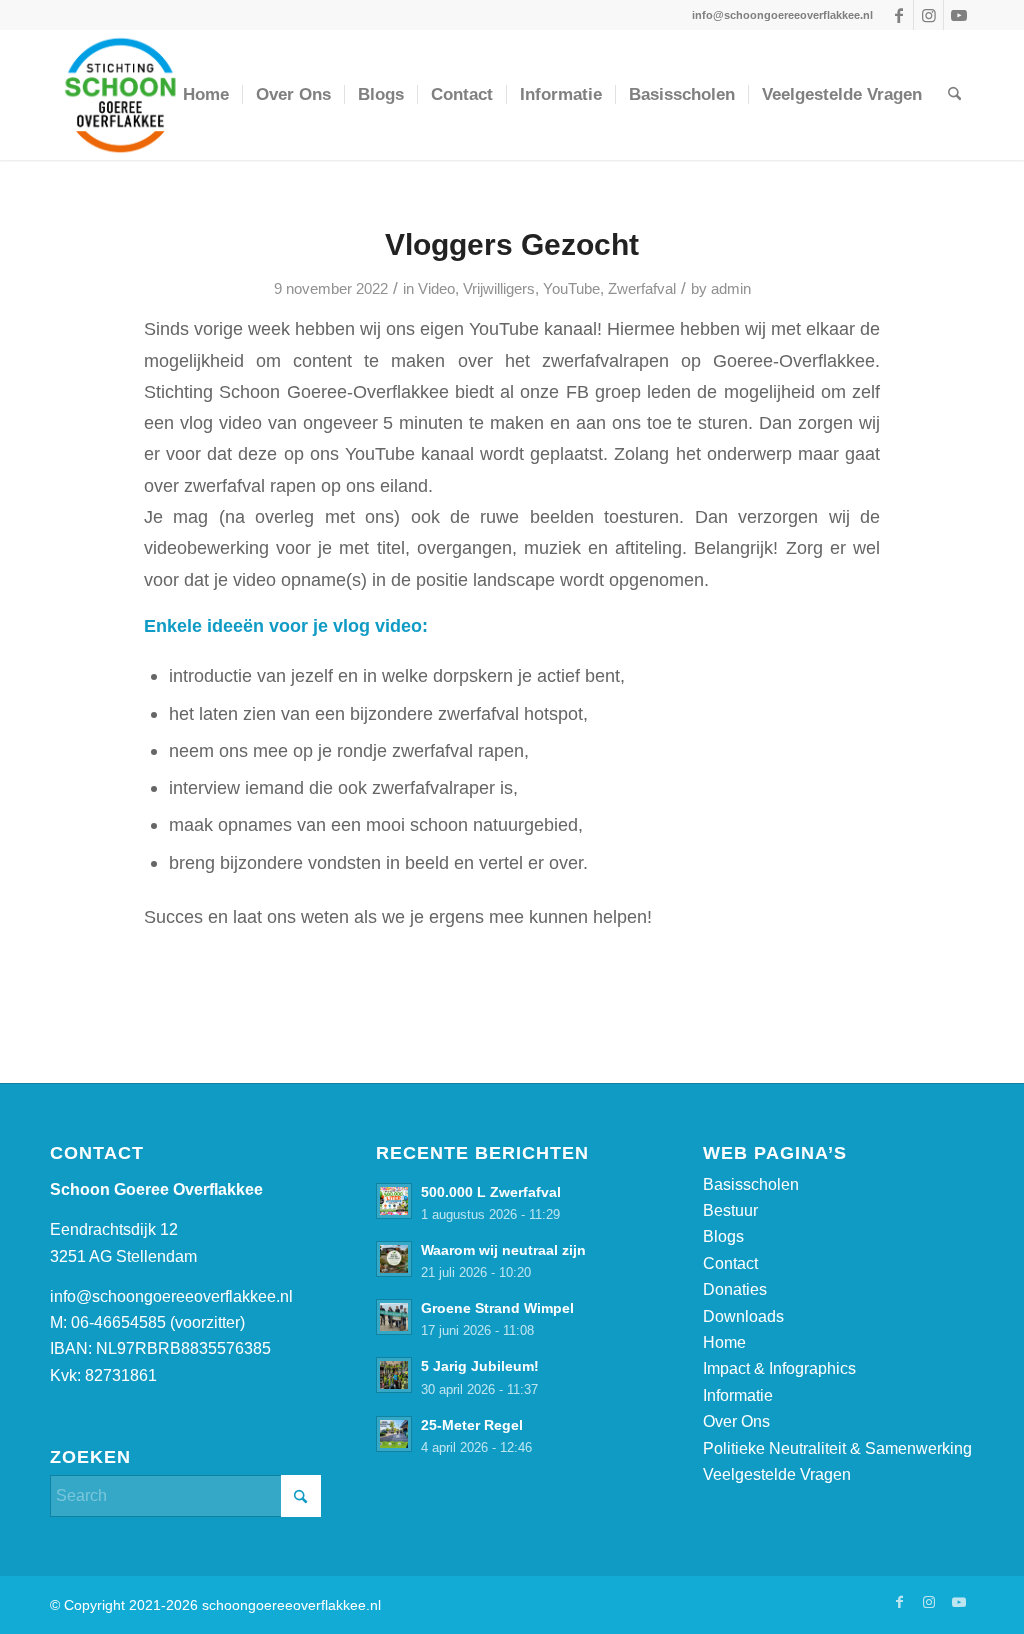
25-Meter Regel (472, 1425)
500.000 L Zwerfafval (491, 1192)
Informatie (738, 1395)
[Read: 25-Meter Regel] (394, 1434)
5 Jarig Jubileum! (480, 1366)
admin (731, 289)
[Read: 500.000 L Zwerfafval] (394, 1201)
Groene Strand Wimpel (497, 1308)
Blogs (723, 1236)
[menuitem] (206, 95)
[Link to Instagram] (928, 15)
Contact (730, 1263)
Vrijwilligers (499, 289)
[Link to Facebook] (898, 15)
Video (436, 289)
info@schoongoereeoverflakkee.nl (171, 1296)
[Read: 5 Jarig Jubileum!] (394, 1375)
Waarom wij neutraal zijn (503, 1250)
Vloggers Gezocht (512, 244)
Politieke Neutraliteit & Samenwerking (837, 1448)
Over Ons (736, 1421)
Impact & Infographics (779, 1368)
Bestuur (730, 1210)
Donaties (735, 1289)
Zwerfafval (642, 289)
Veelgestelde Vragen (777, 1474)
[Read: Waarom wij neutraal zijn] (394, 1259)
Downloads (743, 1316)
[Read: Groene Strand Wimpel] (394, 1317)
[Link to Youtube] (959, 15)
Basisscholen (751, 1184)
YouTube (571, 289)
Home (724, 1342)
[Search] (954, 95)
